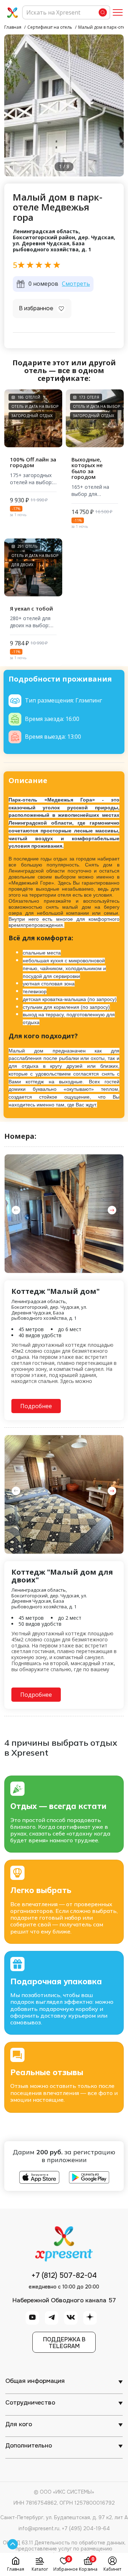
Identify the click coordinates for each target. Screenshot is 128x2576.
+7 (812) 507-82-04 (64, 2276)
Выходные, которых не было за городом (87, 468)
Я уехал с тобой (31, 609)
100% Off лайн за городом (33, 462)
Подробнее (36, 1406)
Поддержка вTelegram (64, 2343)
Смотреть (76, 284)
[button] (112, 1210)
